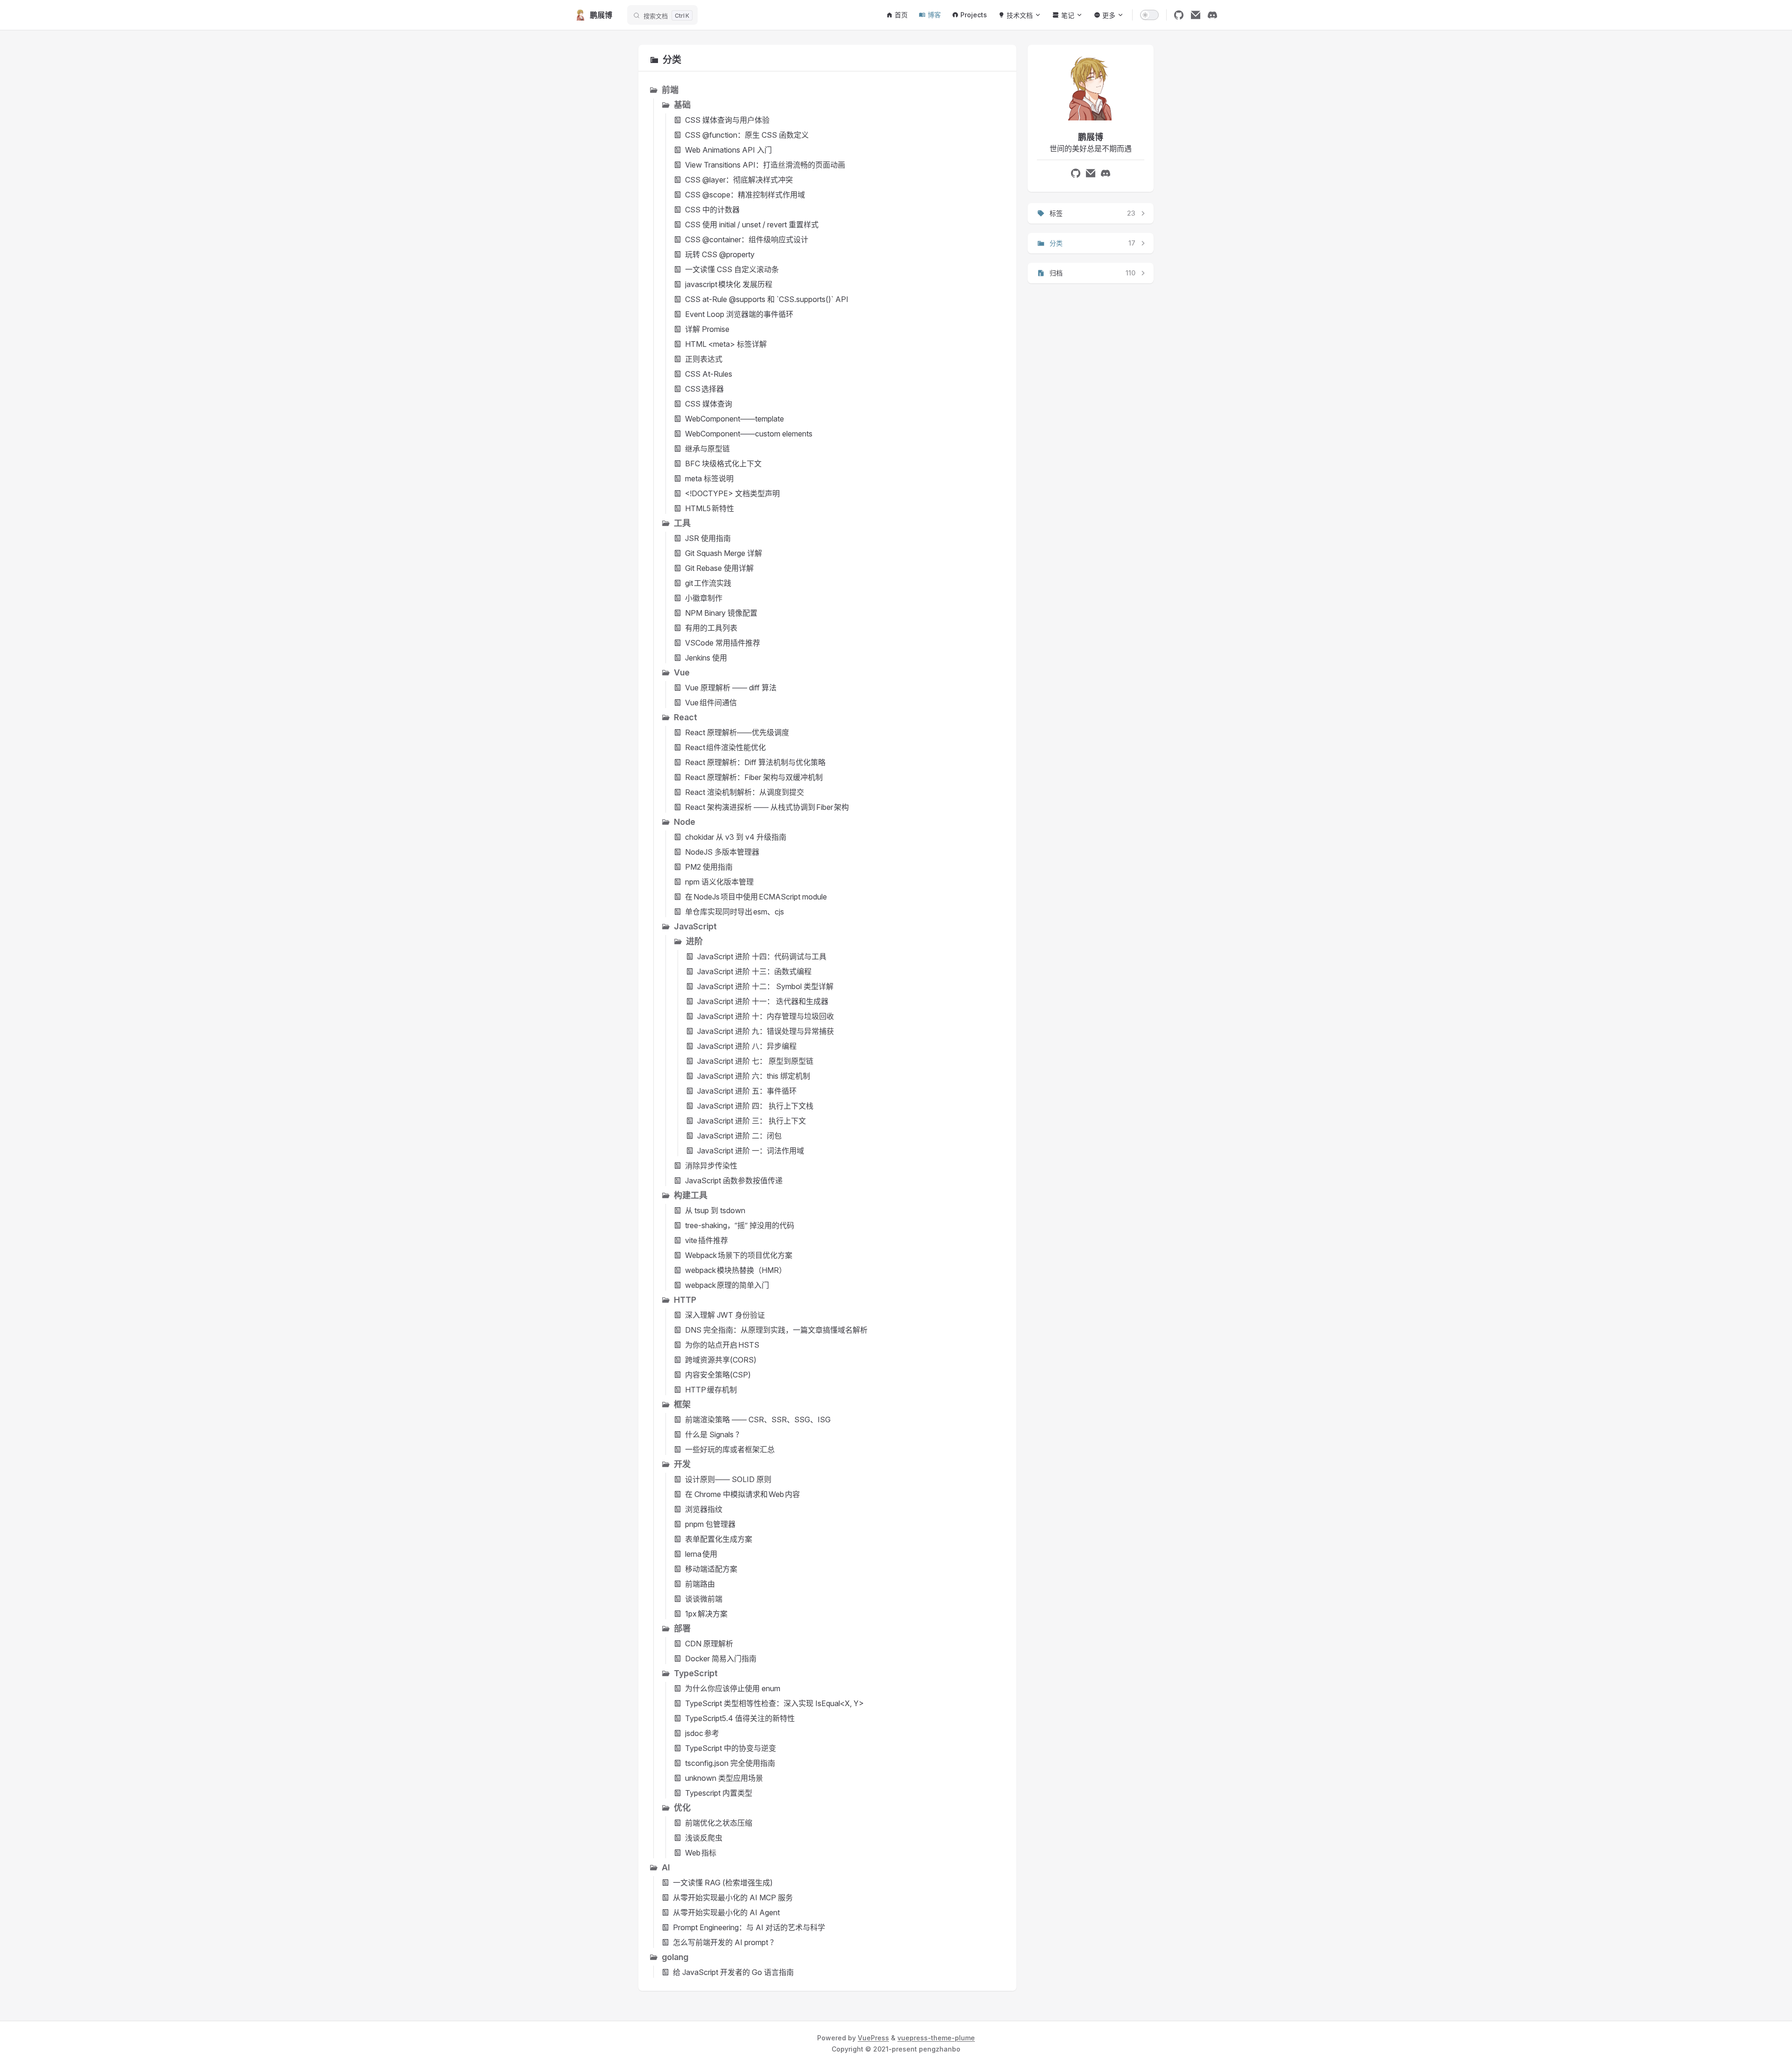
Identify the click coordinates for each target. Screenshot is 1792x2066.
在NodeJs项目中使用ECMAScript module (756, 897)
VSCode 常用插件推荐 (723, 643)
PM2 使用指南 (709, 867)
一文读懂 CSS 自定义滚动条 (732, 269)
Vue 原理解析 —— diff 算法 (731, 688)
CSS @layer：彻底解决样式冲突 (739, 180)
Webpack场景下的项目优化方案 (739, 1255)
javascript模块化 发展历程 (729, 284)
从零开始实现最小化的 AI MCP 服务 (733, 1897)
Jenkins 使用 (706, 658)
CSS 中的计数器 (712, 210)
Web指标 (701, 1853)
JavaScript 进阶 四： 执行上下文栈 (755, 1106)
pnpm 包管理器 (710, 1524)
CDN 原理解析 (709, 1644)
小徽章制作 (704, 598)
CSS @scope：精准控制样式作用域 (745, 195)
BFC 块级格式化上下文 (723, 464)
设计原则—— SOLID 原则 (728, 1479)
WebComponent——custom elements (749, 434)
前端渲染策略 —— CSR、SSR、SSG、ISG (758, 1419)
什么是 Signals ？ (714, 1434)
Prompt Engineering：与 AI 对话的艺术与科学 (749, 1927)
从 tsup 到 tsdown (715, 1210)
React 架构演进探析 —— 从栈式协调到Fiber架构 (767, 807)
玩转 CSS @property (720, 254)
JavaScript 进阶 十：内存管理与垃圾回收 (766, 1016)
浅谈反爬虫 (704, 1838)
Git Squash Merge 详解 (724, 553)
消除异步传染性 (711, 1166)
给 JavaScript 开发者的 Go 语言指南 (733, 1972)
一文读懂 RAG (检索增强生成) (723, 1883)
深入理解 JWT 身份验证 (725, 1315)
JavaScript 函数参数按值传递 (734, 1181)
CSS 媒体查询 (709, 404)
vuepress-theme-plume (936, 2038)
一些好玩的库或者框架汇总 (730, 1449)
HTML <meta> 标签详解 (726, 344)
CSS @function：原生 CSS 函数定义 (747, 135)
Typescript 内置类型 (719, 1793)
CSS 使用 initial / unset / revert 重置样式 (752, 225)
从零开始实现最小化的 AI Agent (726, 1912)
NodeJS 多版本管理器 (722, 852)
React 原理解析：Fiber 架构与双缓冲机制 (754, 777)
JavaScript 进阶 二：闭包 (739, 1136)
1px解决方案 (706, 1614)
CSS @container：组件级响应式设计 (747, 239)
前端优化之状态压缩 (719, 1823)
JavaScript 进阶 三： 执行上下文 (752, 1121)
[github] (1179, 15)
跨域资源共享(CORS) (721, 1360)
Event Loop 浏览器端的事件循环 (739, 314)
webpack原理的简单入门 (727, 1285)
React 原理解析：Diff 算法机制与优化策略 (755, 762)
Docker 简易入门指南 (721, 1658)
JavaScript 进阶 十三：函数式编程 (754, 971)
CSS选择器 (704, 389)
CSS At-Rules (709, 374)
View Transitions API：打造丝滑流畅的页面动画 (765, 165)
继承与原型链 (707, 449)
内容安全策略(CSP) (718, 1375)
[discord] (1212, 15)
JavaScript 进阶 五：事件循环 (747, 1091)
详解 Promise (707, 329)
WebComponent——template (735, 419)
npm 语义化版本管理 (719, 882)
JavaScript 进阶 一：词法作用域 (751, 1151)
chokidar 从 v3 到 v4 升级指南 (736, 837)
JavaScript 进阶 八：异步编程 (747, 1046)
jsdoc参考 (702, 1733)
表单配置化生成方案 (719, 1539)
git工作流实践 (708, 583)
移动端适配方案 (711, 1569)
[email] (1196, 15)
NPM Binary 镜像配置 (721, 613)
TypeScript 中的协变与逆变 (731, 1748)
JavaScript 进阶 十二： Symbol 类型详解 (765, 986)
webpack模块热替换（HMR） (736, 1270)
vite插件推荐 (707, 1240)
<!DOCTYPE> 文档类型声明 (732, 493)
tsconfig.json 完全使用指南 (730, 1763)
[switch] (1149, 15)
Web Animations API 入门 (728, 150)
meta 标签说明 (709, 478)
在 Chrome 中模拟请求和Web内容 (742, 1494)
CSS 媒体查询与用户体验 (727, 120)
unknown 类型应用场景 (724, 1778)
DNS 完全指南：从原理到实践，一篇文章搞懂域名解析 (776, 1330)
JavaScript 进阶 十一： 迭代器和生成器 (763, 1001)
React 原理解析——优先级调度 (737, 732)
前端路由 (700, 1584)
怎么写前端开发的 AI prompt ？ (725, 1942)
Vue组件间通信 (711, 703)
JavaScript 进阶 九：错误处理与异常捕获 (766, 1031)
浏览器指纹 (704, 1509)
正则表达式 (704, 359)
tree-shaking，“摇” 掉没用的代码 (740, 1225)
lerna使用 (701, 1554)
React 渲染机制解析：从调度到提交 (745, 792)
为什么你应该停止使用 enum (733, 1688)
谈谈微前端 (704, 1599)
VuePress (873, 2038)
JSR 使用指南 (708, 538)
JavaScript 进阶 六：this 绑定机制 (754, 1076)
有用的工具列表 (711, 628)
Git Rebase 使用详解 (719, 568)
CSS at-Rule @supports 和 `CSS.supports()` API (767, 299)
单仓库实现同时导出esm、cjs (735, 912)
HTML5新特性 (710, 508)
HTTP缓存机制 (711, 1390)
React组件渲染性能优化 (725, 747)
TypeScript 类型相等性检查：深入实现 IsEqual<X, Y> (774, 1703)
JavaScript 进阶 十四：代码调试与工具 (762, 956)
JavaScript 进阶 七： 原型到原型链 (755, 1061)
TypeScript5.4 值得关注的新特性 (740, 1718)
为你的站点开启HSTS (722, 1345)
